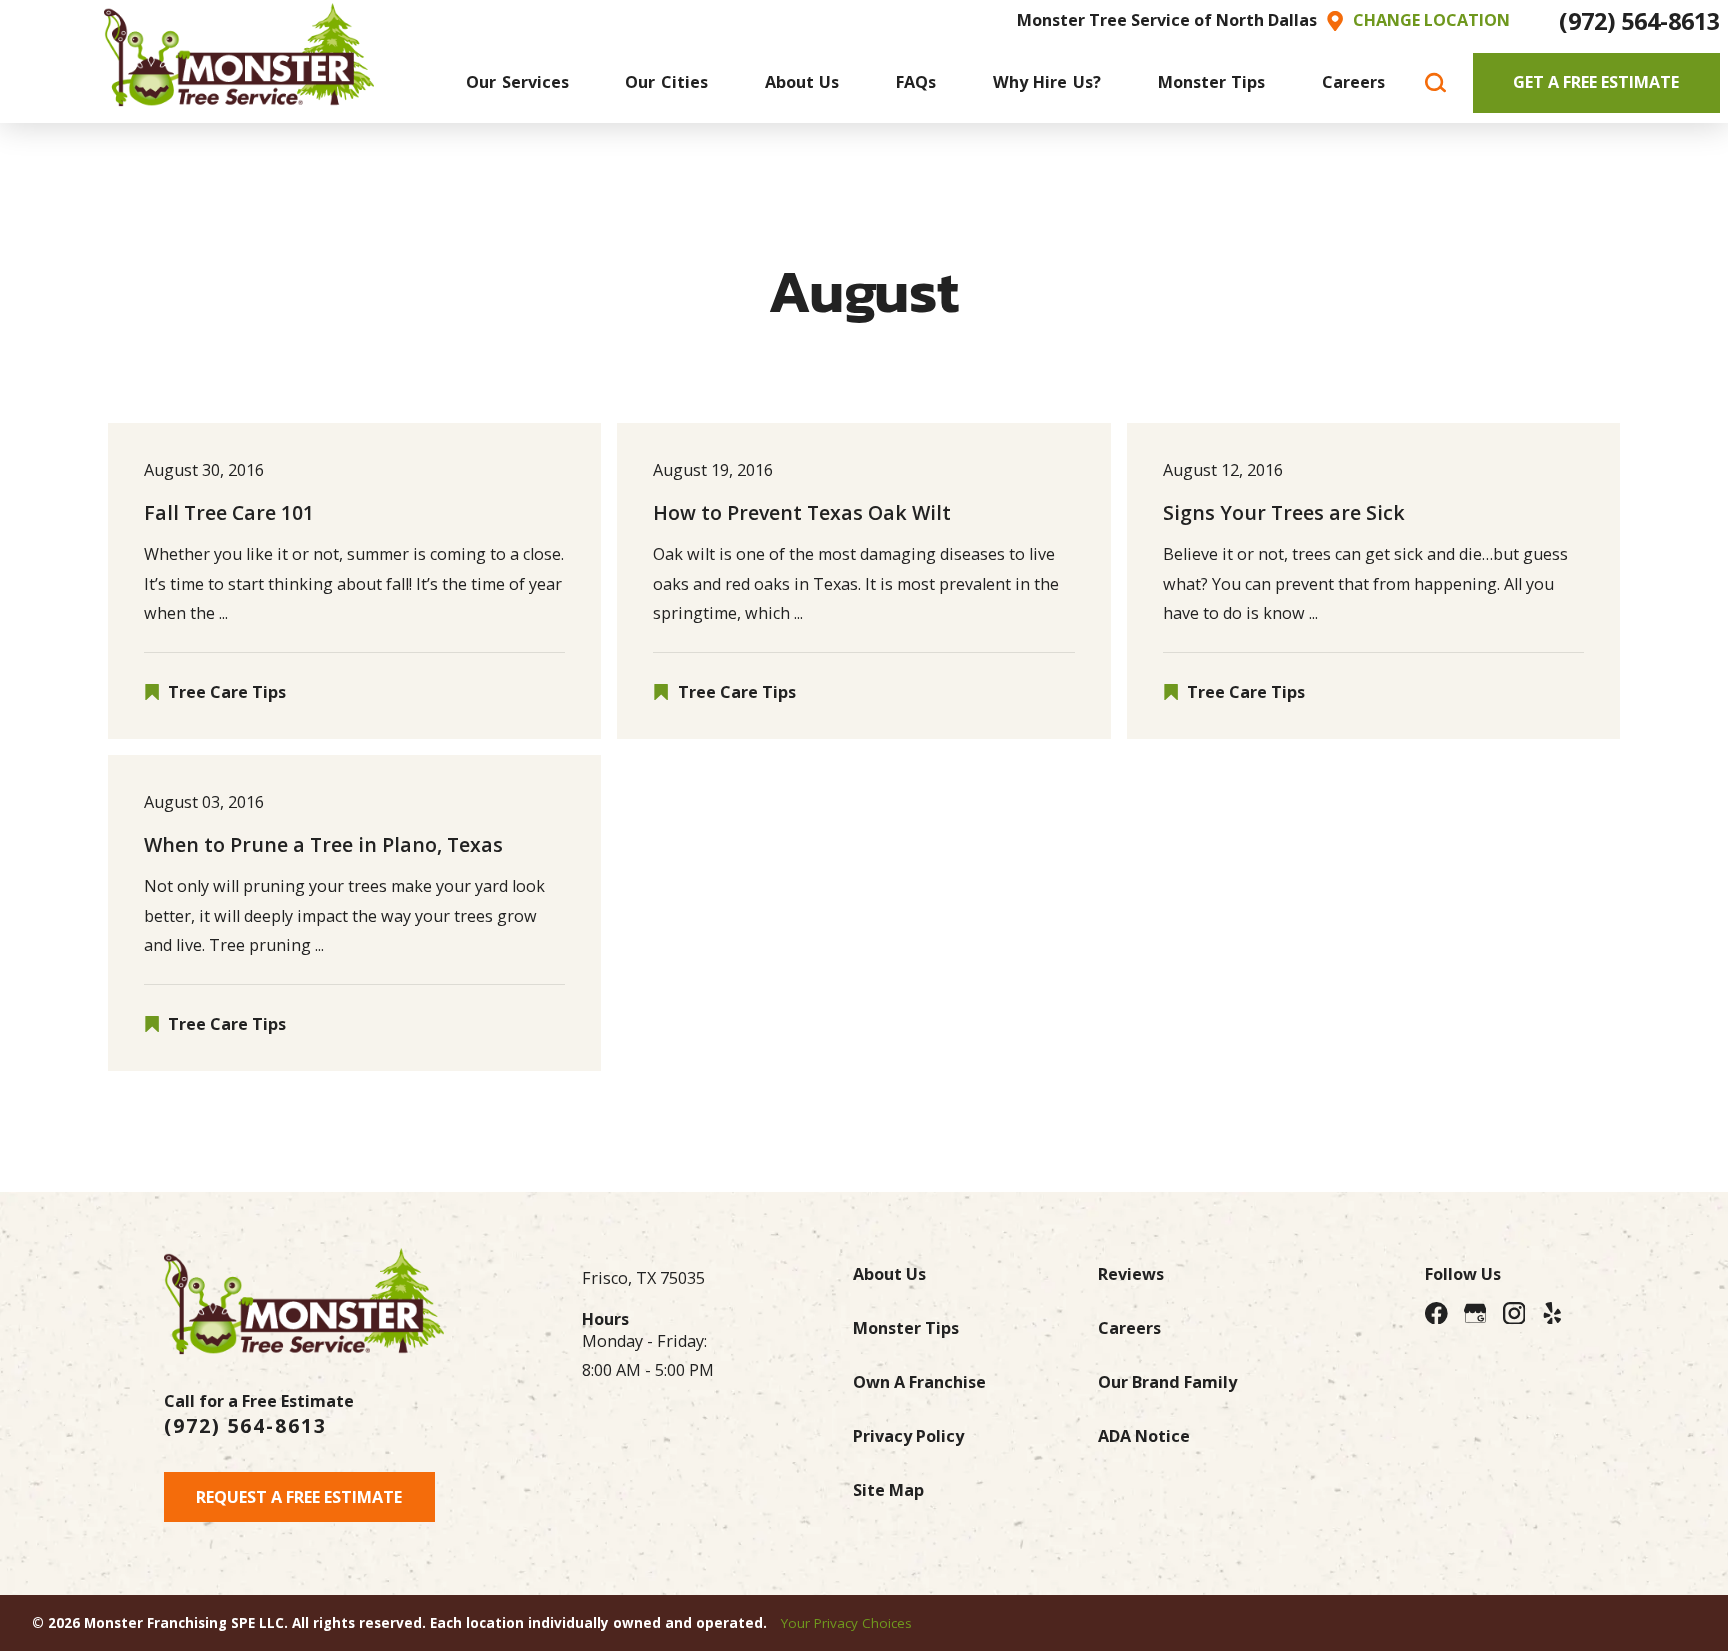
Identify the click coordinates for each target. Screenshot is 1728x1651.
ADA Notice (1144, 1436)
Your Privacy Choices (846, 1623)
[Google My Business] (1475, 1313)
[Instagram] (1514, 1313)
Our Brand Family (1167, 1382)
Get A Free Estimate (1596, 82)
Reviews (1131, 1274)
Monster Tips (906, 1328)
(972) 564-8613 (1639, 21)
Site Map (888, 1490)
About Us (889, 1274)
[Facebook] (1436, 1313)
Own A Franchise (919, 1382)
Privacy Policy (908, 1436)
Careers (1129, 1328)
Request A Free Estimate (299, 1497)
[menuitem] (517, 82)
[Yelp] (1552, 1313)
